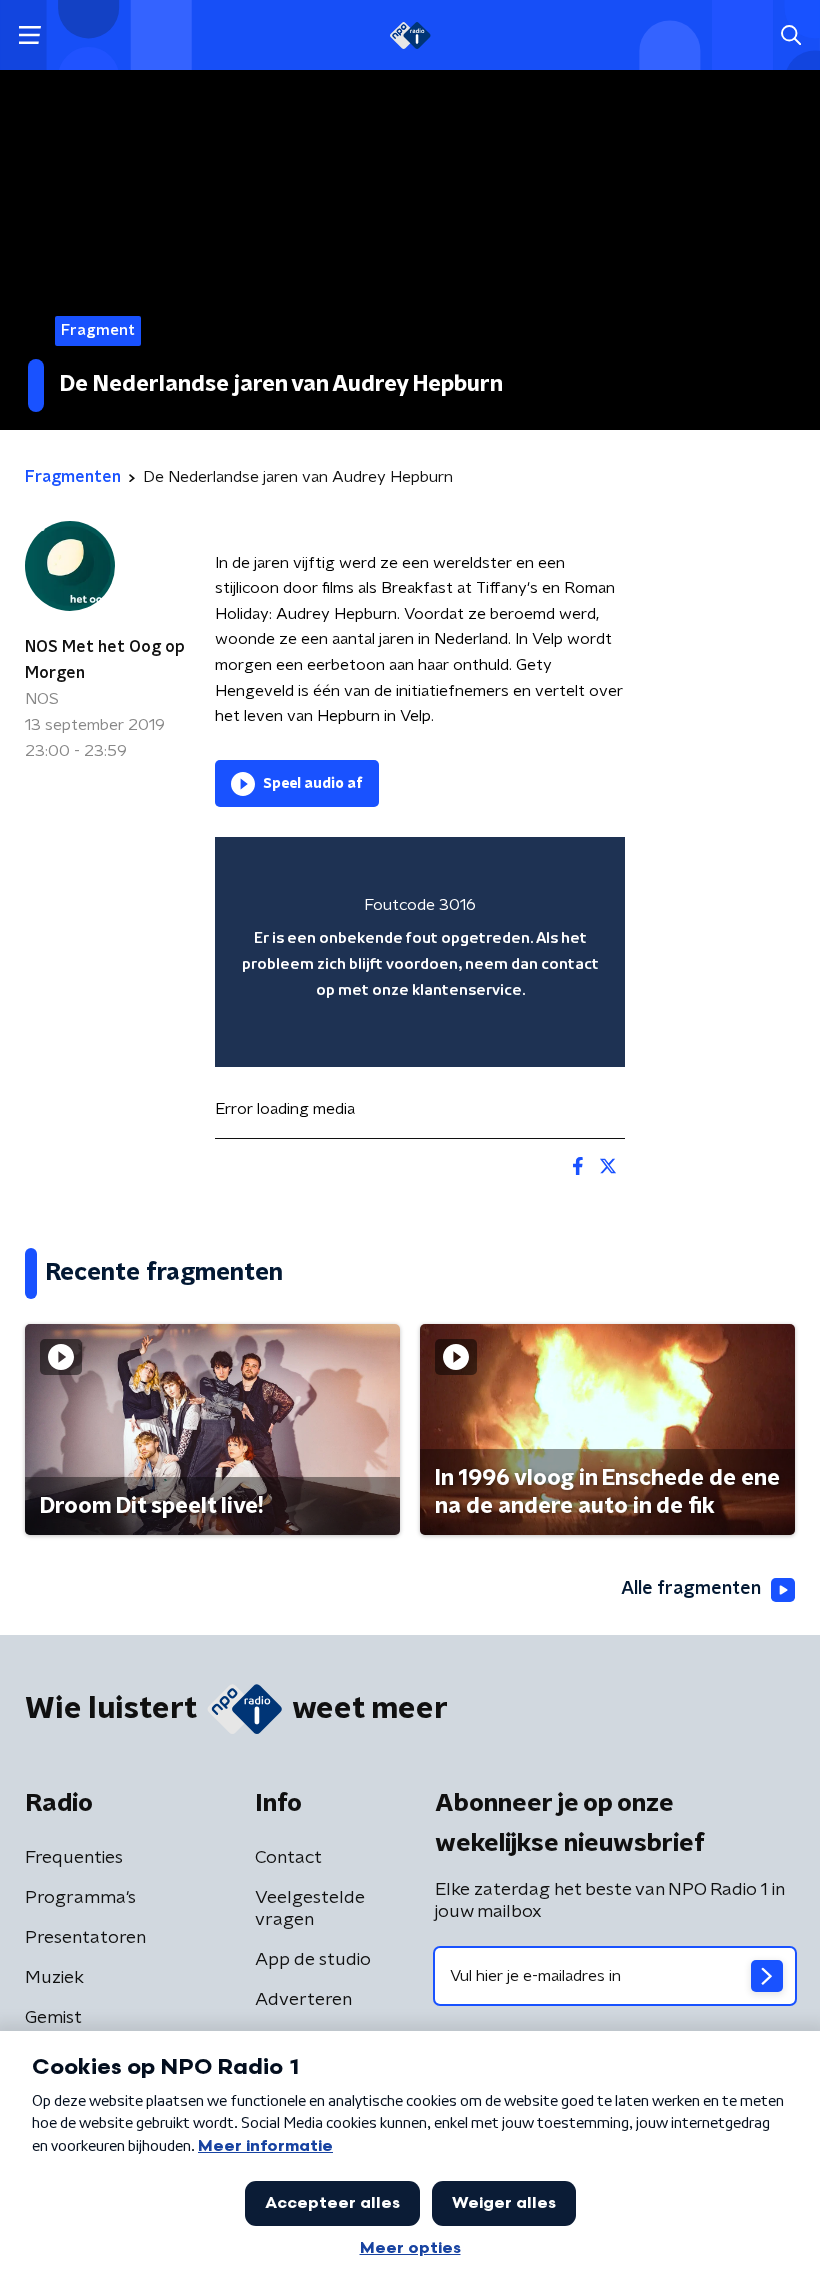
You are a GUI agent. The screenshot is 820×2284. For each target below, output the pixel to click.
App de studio (313, 1960)
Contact (288, 1858)
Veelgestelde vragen (310, 1909)
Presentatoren (85, 1938)
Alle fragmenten (691, 1589)
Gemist (53, 2018)
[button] (29, 35)
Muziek (54, 1978)
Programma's (80, 1898)
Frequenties (74, 1858)
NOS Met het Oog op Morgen (105, 660)
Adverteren (303, 2000)
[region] (420, 952)
